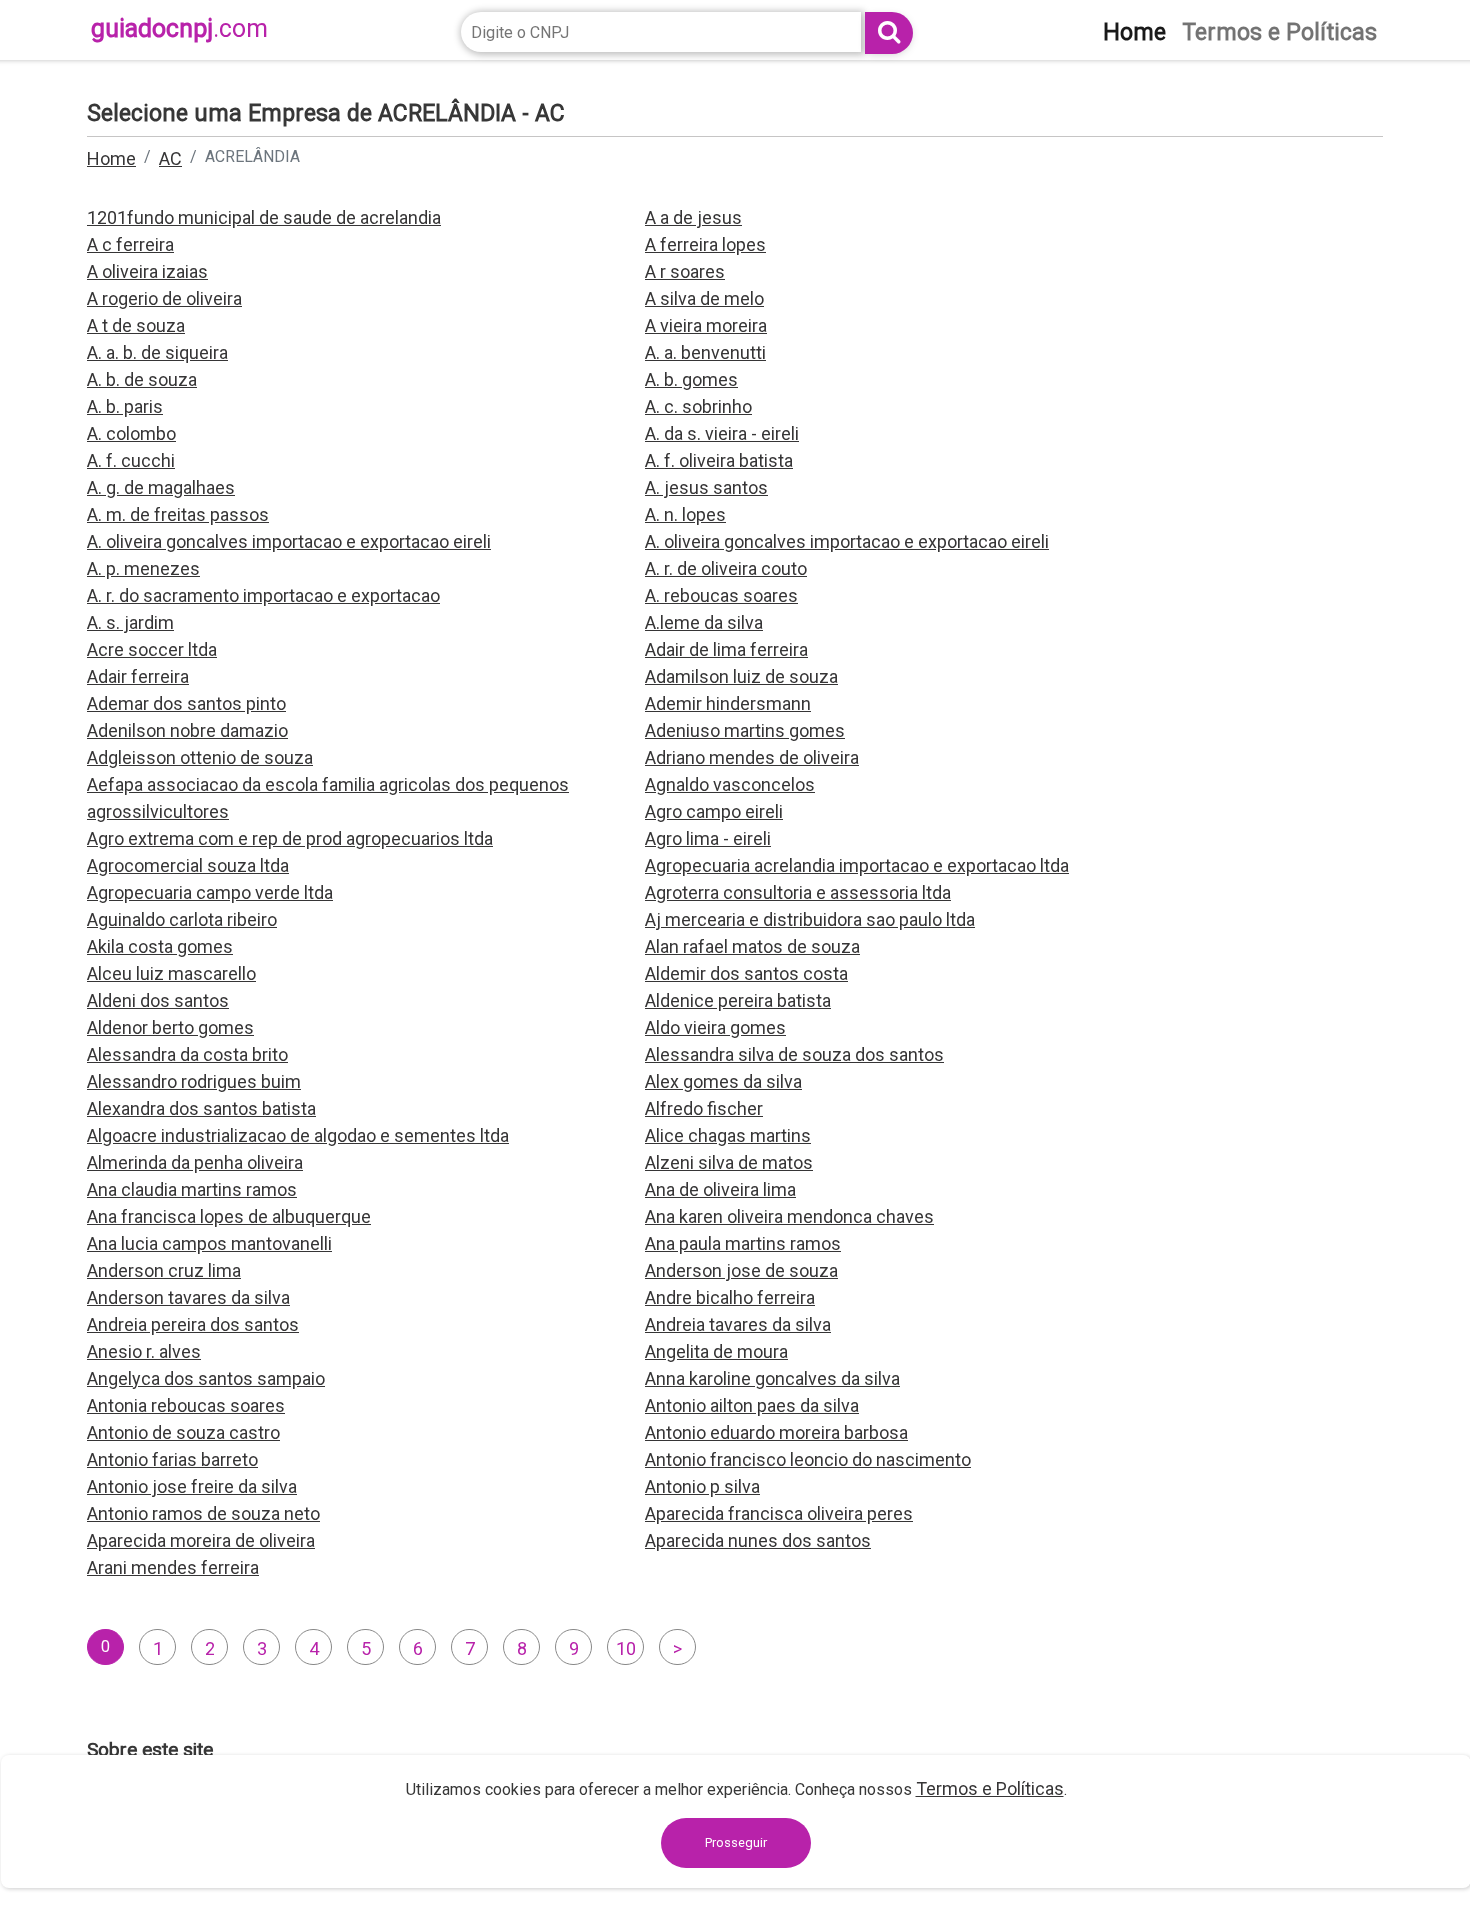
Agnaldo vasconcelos (730, 784)
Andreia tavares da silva (738, 1324)
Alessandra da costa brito (187, 1054)
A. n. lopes (685, 514)
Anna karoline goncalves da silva (772, 1378)
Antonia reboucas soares (186, 1405)
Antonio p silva (702, 1486)
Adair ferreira (138, 676)
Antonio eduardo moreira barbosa (776, 1432)
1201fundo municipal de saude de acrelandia (264, 217)
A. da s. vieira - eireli (722, 433)
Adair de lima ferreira (726, 649)
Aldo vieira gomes (715, 1027)
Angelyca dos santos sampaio (206, 1378)
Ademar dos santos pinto (186, 703)
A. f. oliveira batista (719, 460)
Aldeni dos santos (158, 1000)
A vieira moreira (706, 325)
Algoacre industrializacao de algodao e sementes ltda (298, 1135)
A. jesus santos (706, 487)
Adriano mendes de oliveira (752, 757)
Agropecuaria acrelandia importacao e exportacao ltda (857, 865)
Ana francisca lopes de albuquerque (229, 1216)
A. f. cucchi (131, 460)
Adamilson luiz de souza (741, 676)
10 (626, 1648)
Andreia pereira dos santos (193, 1324)
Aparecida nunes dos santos (758, 1540)
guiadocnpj (179, 28)
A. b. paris (125, 406)
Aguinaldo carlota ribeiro (182, 919)
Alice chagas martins (728, 1135)
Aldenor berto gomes (170, 1027)
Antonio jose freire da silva (192, 1486)
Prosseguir (736, 1842)
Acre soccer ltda (152, 649)
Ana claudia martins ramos (192, 1189)
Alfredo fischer (704, 1108)
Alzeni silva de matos (729, 1162)
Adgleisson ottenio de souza (200, 757)
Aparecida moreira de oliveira (201, 1540)
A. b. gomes (691, 379)
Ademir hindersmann (728, 703)
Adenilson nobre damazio (187, 730)
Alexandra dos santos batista (201, 1108)
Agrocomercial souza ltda (188, 865)
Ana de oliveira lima (720, 1189)
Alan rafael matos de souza (752, 946)
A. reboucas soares (721, 595)
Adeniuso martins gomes (745, 730)
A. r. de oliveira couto (726, 568)
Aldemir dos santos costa (746, 973)
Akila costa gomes (160, 946)
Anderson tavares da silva (188, 1297)
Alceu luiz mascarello (171, 973)
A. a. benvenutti (705, 352)
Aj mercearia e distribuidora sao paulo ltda (810, 919)
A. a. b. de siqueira (157, 352)
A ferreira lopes (705, 244)
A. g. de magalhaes (161, 487)
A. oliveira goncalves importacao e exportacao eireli (289, 541)
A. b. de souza (142, 379)
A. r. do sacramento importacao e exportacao (263, 595)
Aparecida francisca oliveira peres (779, 1513)
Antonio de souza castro (183, 1432)
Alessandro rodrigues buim (194, 1081)
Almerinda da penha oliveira (195, 1162)
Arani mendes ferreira (173, 1567)
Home (111, 158)
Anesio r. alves (144, 1351)
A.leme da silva (704, 622)
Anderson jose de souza (741, 1270)
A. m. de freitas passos (178, 514)
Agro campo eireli (714, 811)
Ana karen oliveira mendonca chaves (789, 1216)
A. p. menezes (143, 568)
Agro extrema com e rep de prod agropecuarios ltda (290, 838)
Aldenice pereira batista (738, 1000)
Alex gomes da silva (723, 1081)
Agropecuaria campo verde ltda (210, 892)
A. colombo (131, 433)
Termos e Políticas (990, 1788)
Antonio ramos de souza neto (203, 1513)
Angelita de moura (716, 1351)
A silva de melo (704, 298)
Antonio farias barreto (172, 1459)
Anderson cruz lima (164, 1270)
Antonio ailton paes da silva (752, 1405)
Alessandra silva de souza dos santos (794, 1054)
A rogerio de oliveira (164, 298)
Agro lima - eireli (708, 838)
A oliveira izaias (147, 271)
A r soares (685, 271)
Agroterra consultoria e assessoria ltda (798, 892)
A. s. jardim (130, 622)
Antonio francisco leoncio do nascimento (808, 1459)
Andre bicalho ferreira (730, 1297)
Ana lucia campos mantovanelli (209, 1243)
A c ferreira (130, 244)
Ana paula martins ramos (743, 1243)
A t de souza (136, 325)
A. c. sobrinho (698, 406)
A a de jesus (693, 217)
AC (170, 158)
